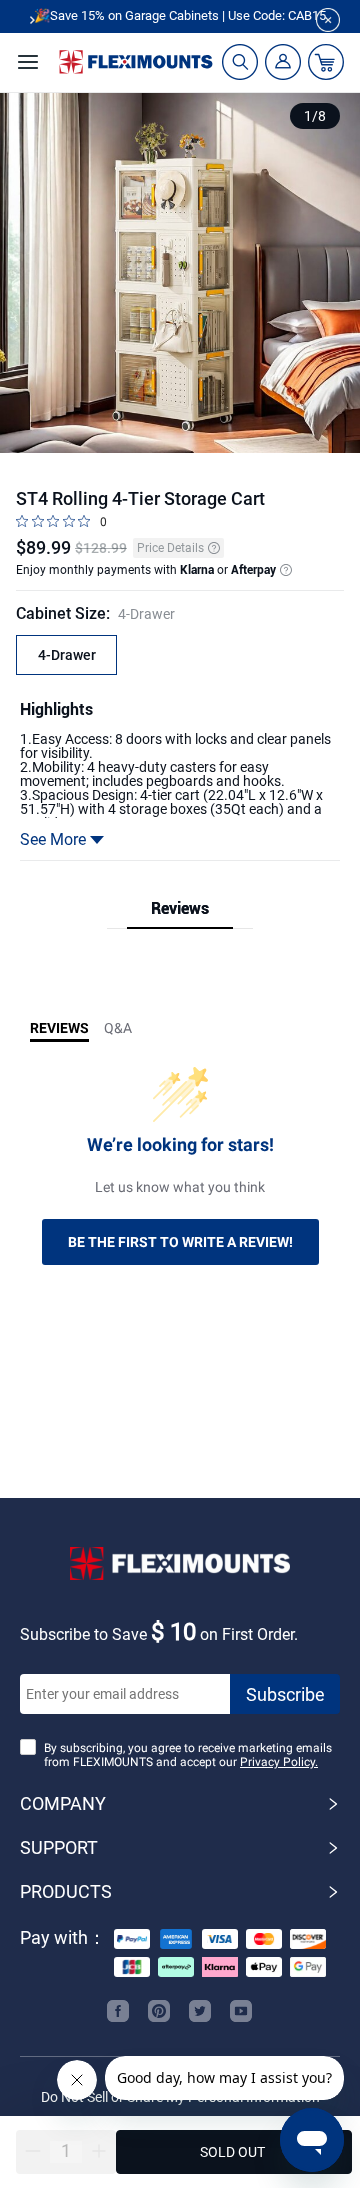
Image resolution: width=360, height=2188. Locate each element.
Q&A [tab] (118, 1028)
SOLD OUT (232, 2152)
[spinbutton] (66, 2151)
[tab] (180, 909)
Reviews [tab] (59, 1028)
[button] (180, 1804)
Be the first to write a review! (180, 1242)
